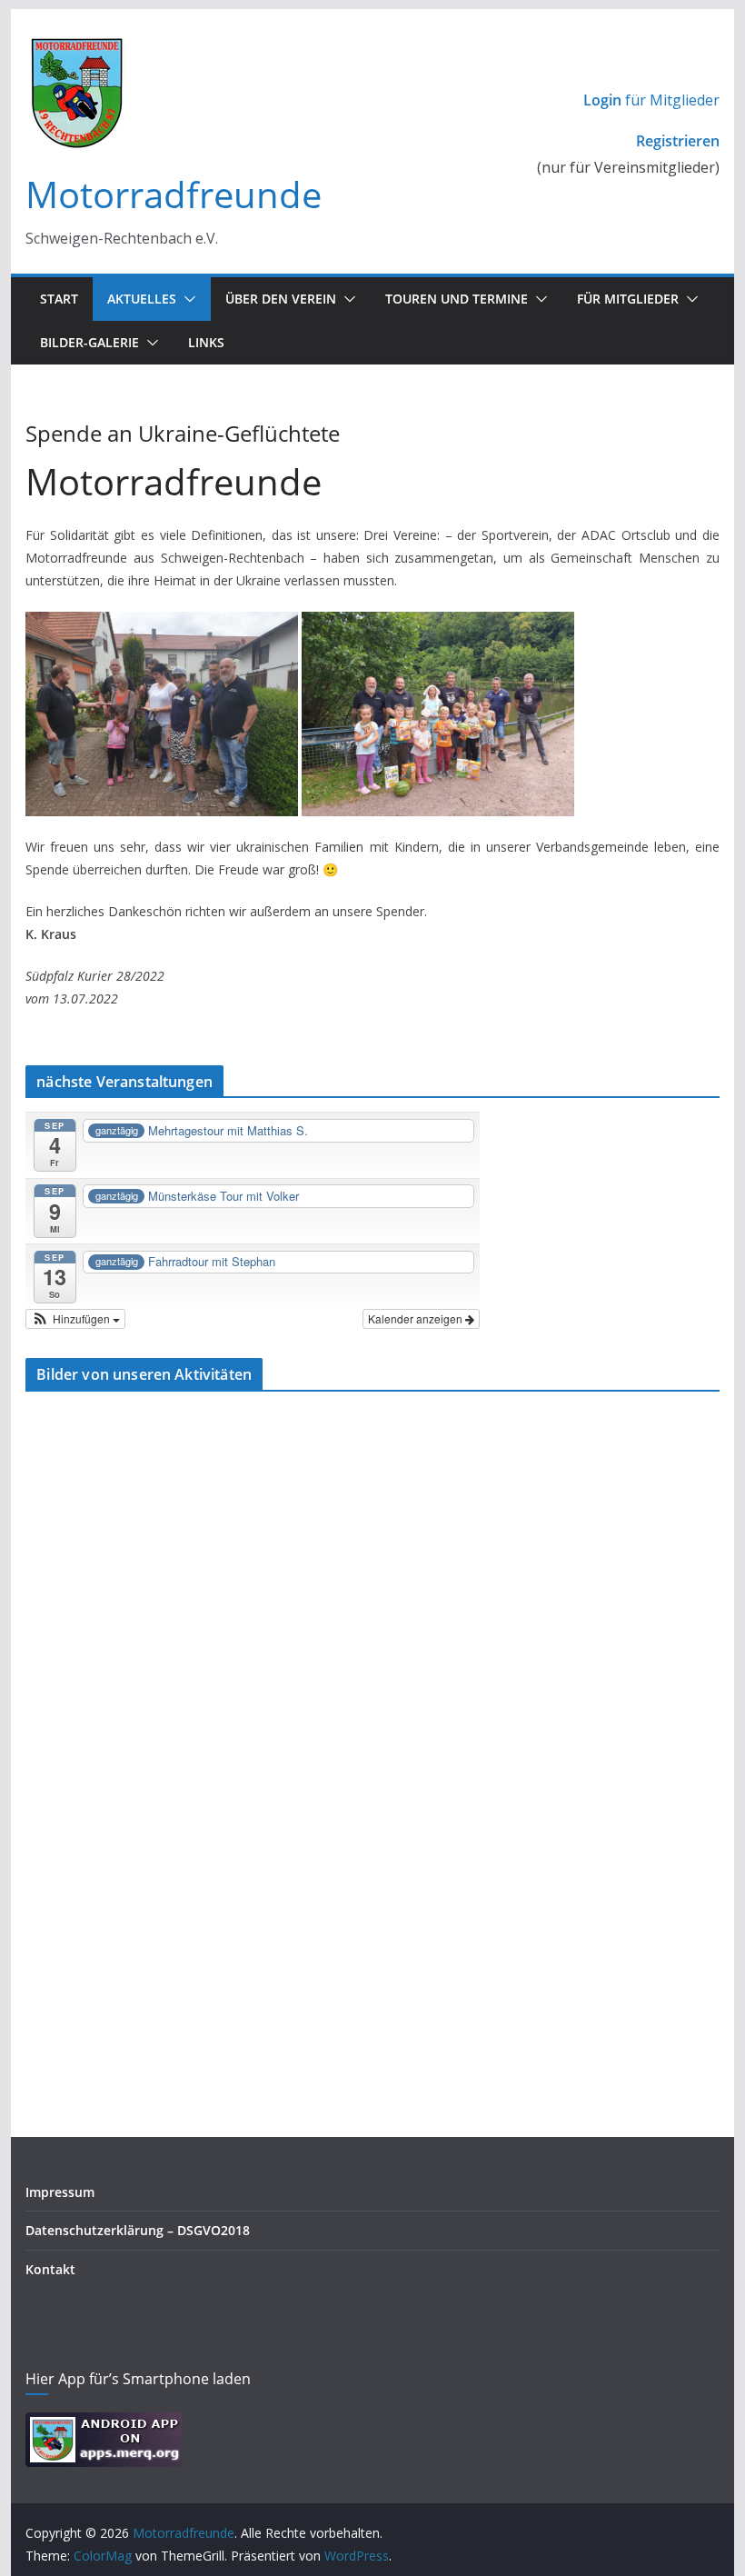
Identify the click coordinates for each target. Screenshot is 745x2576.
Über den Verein (281, 299)
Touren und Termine (457, 299)
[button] (186, 299)
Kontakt (50, 2269)
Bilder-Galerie (89, 342)
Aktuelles (142, 299)
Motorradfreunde (174, 194)
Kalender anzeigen (417, 1318)
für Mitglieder (651, 100)
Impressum (60, 2192)
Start (59, 299)
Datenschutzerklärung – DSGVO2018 (138, 2230)
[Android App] (104, 2424)
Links (206, 342)
